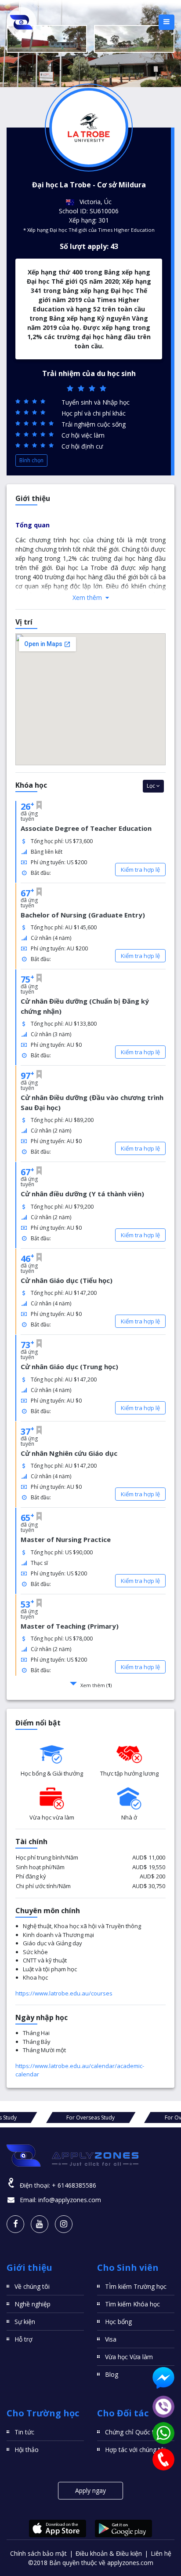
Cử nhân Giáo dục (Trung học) (69, 1367)
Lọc (152, 786)
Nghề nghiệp (33, 2304)
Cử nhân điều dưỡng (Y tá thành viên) (82, 1194)
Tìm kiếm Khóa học (132, 2304)
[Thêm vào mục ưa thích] (39, 805)
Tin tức (24, 2432)
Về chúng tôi (32, 2286)
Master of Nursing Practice (66, 1539)
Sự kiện (25, 2322)
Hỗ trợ (24, 2339)
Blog (112, 2374)
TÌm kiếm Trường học (136, 2286)
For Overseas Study (90, 2117)
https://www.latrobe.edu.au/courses (64, 1993)
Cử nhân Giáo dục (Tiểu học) (67, 1280)
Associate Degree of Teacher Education (86, 828)
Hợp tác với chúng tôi (135, 2450)
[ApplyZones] (22, 22)
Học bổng (118, 2322)
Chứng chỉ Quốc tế (131, 2432)
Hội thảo (27, 2450)
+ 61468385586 (74, 2185)
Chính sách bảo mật (38, 2553)
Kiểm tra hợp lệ (140, 870)
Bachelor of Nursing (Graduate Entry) (83, 915)
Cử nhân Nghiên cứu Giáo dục (69, 1453)
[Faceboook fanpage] (15, 2224)
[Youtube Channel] (40, 2224)
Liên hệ (161, 2553)
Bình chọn (31, 460)
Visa (111, 2339)
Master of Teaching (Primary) (70, 1626)
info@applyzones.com (70, 2200)
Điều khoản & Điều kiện (109, 2553)
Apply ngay (90, 2490)
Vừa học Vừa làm (129, 2357)
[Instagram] (64, 2224)
